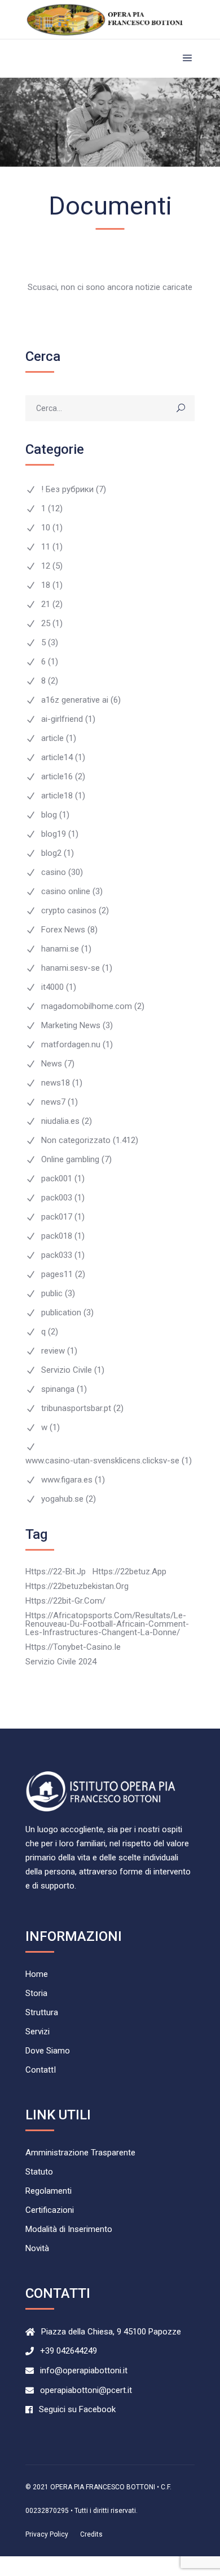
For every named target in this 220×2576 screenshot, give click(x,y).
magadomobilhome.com (87, 1006)
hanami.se (60, 949)
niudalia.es (60, 1121)
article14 (57, 758)
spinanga (58, 1389)
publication (61, 1313)
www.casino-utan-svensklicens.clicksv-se (102, 1461)
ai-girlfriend (62, 719)
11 (46, 547)
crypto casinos (69, 911)
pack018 (57, 1236)
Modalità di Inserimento (69, 2229)
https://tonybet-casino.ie (73, 1647)
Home (37, 1974)
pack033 (57, 1255)
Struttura (42, 2013)
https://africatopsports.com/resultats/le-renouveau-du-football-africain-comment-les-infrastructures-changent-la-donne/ (107, 1624)
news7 (53, 1102)
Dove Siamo (48, 2051)
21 (46, 604)
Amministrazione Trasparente (80, 2153)
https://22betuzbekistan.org (77, 1586)
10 (46, 528)
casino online (66, 892)
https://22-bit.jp (56, 1572)
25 (46, 624)
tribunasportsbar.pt (76, 1408)
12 (46, 566)
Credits (91, 2534)
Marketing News (71, 1026)
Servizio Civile (67, 1370)
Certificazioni (50, 2210)
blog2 (51, 853)
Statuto (39, 2172)
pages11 (57, 1274)
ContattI (41, 2070)
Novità (37, 2249)
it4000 (52, 987)
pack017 (57, 1217)
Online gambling (70, 1160)
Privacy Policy (47, 2534)
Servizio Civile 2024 (61, 1662)
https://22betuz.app (129, 1572)
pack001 (57, 1179)
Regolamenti (49, 2191)
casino (54, 872)
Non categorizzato (76, 1140)
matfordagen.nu (71, 1045)
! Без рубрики (67, 490)
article (52, 738)
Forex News (63, 930)
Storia (36, 1994)
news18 (56, 1083)
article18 (57, 796)
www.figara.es (67, 1480)
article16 (57, 777)
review (53, 1351)
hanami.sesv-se (71, 968)
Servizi (38, 2032)
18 (46, 585)
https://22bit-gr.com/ (65, 1601)
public (52, 1294)
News (52, 1064)
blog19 (54, 834)
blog (49, 815)
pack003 (57, 1198)
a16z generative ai (75, 700)
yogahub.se (62, 1499)
